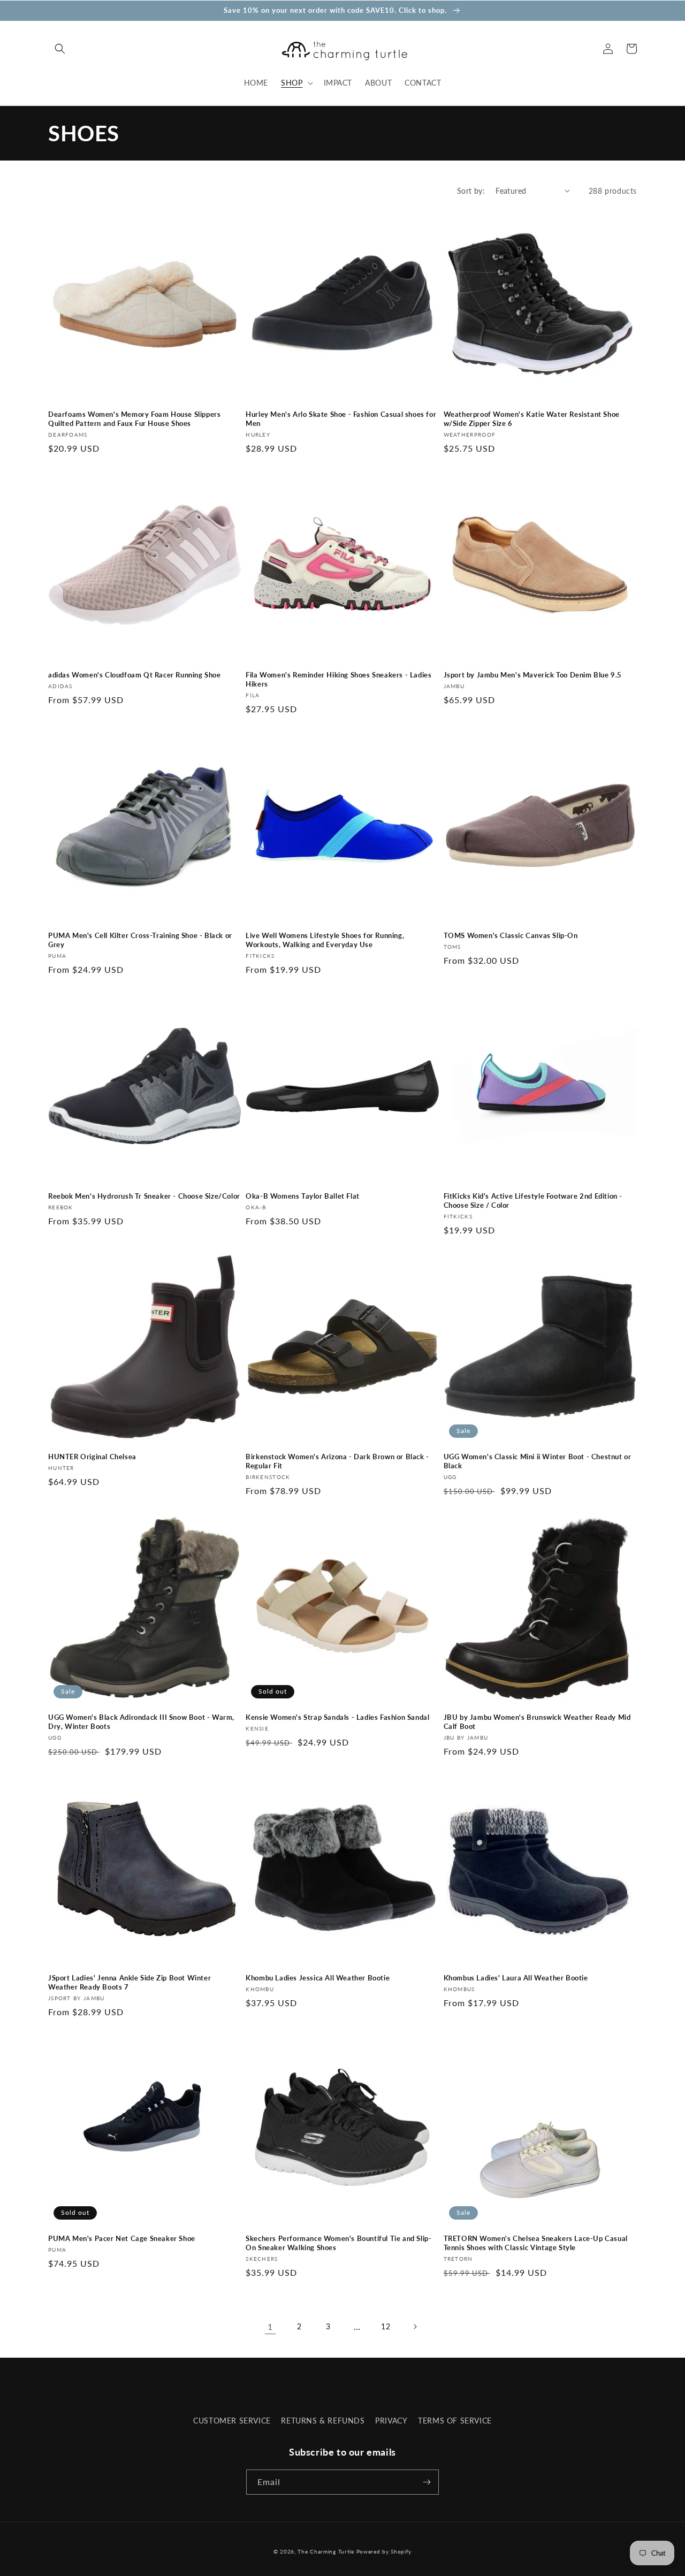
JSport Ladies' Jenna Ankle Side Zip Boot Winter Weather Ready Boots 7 (130, 1982)
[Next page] (415, 2327)
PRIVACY (391, 2421)
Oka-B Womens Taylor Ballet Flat (303, 1196)
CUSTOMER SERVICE (232, 2421)
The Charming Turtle (326, 2551)
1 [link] (270, 2326)
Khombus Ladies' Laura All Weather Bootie (516, 1978)
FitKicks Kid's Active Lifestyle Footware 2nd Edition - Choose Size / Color (533, 1201)
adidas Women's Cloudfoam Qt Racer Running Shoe (135, 675)
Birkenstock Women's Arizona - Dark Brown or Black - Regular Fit (337, 1461)
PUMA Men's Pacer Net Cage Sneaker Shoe (122, 2238)
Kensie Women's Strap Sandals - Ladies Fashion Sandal (337, 1717)
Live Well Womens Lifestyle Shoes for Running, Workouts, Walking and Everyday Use (325, 940)
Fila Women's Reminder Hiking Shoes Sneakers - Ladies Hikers (338, 679)
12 (386, 2326)
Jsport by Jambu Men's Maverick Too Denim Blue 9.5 (533, 675)
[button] (60, 49)
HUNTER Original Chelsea (92, 1457)
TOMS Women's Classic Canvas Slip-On (511, 935)
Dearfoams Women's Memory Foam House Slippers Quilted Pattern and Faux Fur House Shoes (134, 419)
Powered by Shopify (384, 2551)
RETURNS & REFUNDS (323, 2421)
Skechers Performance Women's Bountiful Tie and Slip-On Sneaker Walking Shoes (338, 2243)
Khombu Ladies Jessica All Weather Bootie (318, 1978)
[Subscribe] (427, 2482)
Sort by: (471, 191)
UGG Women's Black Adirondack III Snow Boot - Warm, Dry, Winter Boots (141, 1722)
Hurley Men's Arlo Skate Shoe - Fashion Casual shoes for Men (341, 419)
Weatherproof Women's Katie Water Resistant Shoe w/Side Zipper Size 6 (532, 419)
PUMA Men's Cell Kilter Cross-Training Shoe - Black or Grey (140, 940)
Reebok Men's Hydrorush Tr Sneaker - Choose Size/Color (144, 1196)
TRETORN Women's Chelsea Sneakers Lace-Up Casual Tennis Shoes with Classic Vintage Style (536, 2243)
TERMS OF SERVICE (455, 2421)
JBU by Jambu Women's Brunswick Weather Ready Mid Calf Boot (537, 1722)
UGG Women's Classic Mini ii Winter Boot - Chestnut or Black (538, 1461)
